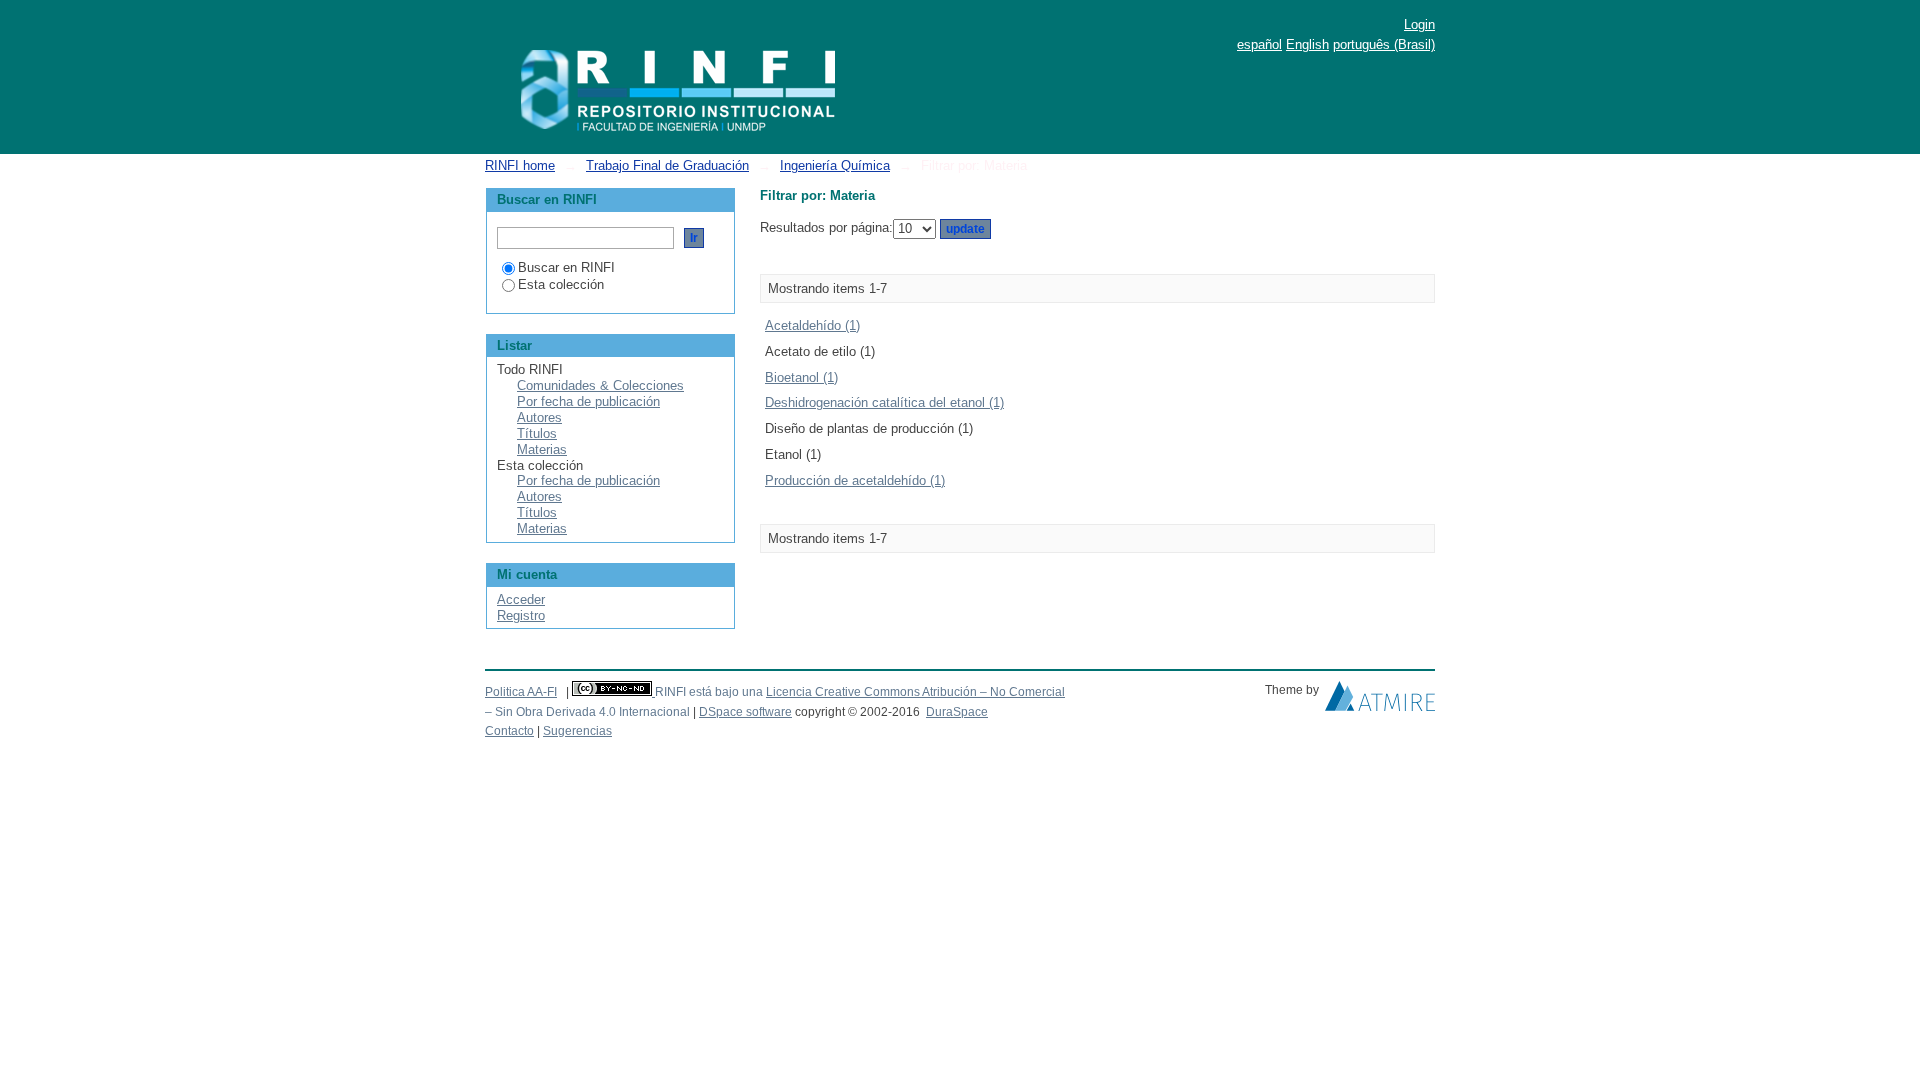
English (1307, 44)
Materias (542, 449)
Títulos (537, 433)
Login (1419, 24)
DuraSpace (957, 712)
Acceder (521, 599)
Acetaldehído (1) (812, 325)
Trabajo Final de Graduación (667, 165)
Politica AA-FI (521, 692)
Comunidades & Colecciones (600, 385)
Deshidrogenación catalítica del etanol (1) (884, 402)
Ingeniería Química (835, 165)
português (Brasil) (1384, 44)
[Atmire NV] (1380, 701)
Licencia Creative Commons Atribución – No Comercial (915, 692)
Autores (539, 417)
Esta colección (561, 284)
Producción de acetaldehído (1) (855, 480)
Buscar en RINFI (566, 267)
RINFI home (520, 165)
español (1259, 44)
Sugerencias (577, 731)
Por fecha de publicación (588, 401)
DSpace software (745, 712)
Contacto (509, 731)
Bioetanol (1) (801, 377)
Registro (521, 615)
